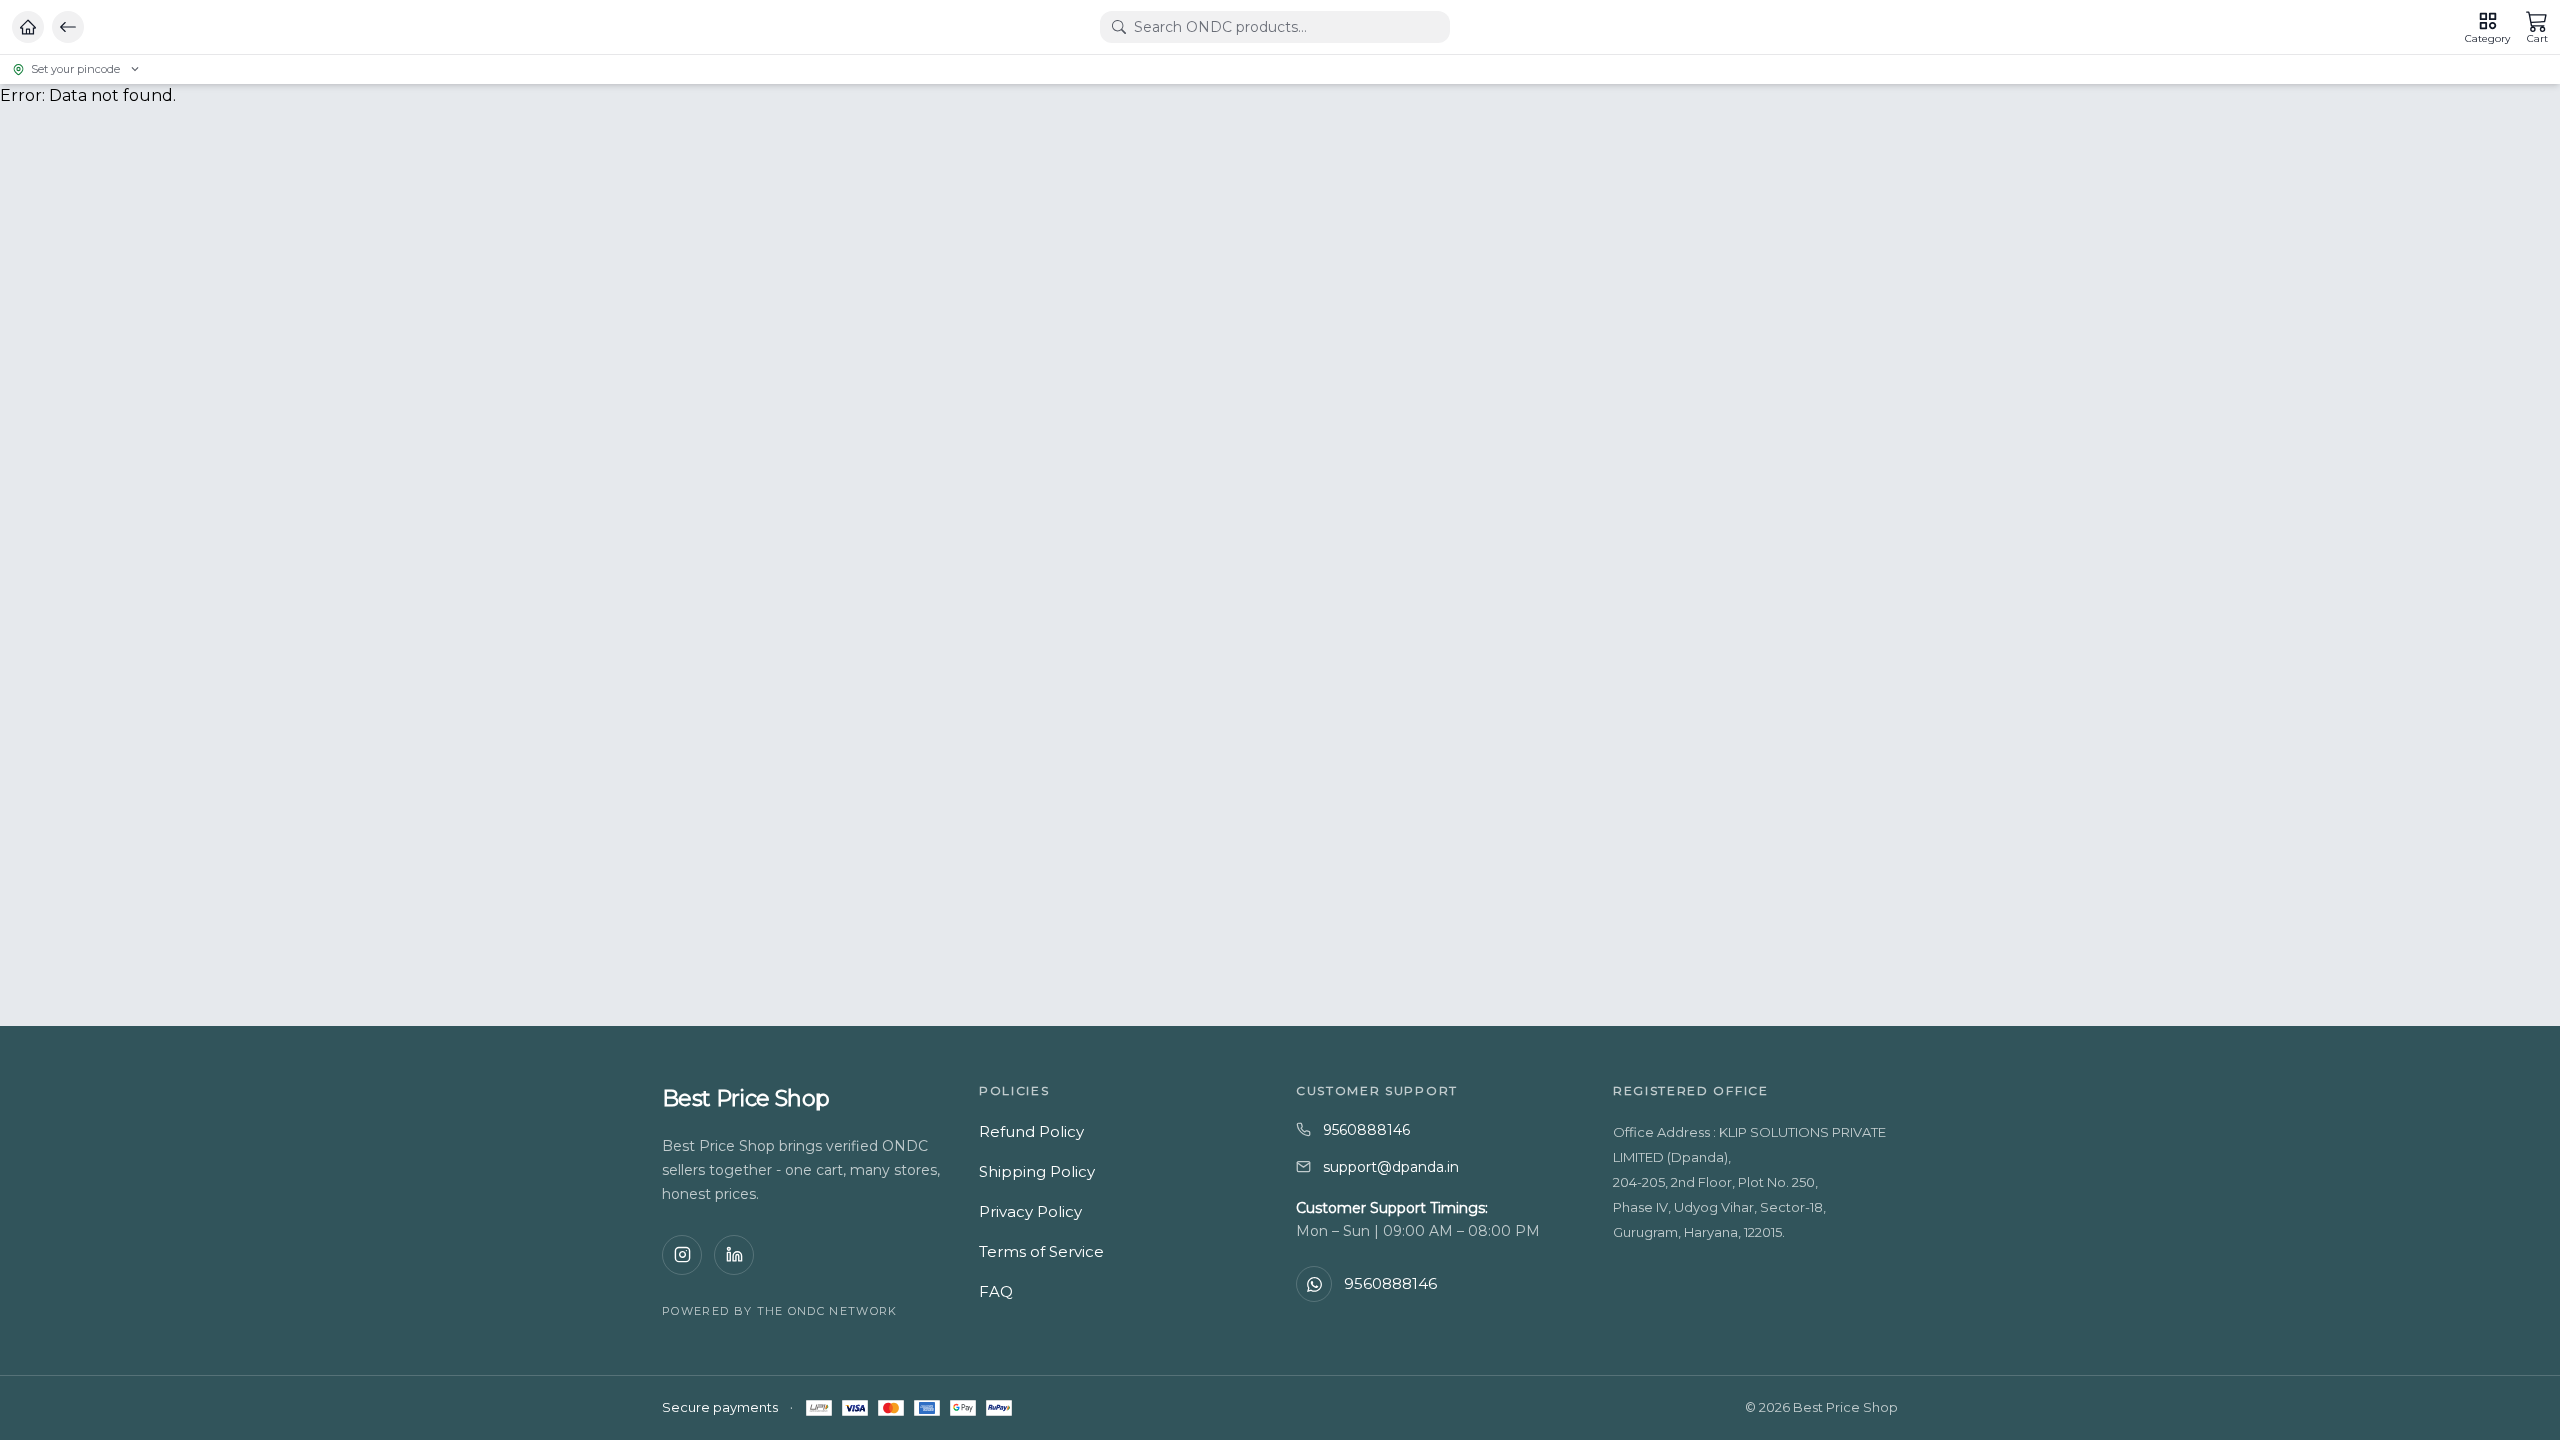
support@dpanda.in (1391, 1167)
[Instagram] (682, 1255)
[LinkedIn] (734, 1255)
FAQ (996, 1291)
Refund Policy (1031, 1131)
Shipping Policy (1037, 1171)
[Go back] (68, 27)
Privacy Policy (1030, 1211)
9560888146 (1366, 1130)
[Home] (28, 27)
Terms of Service (1041, 1251)
